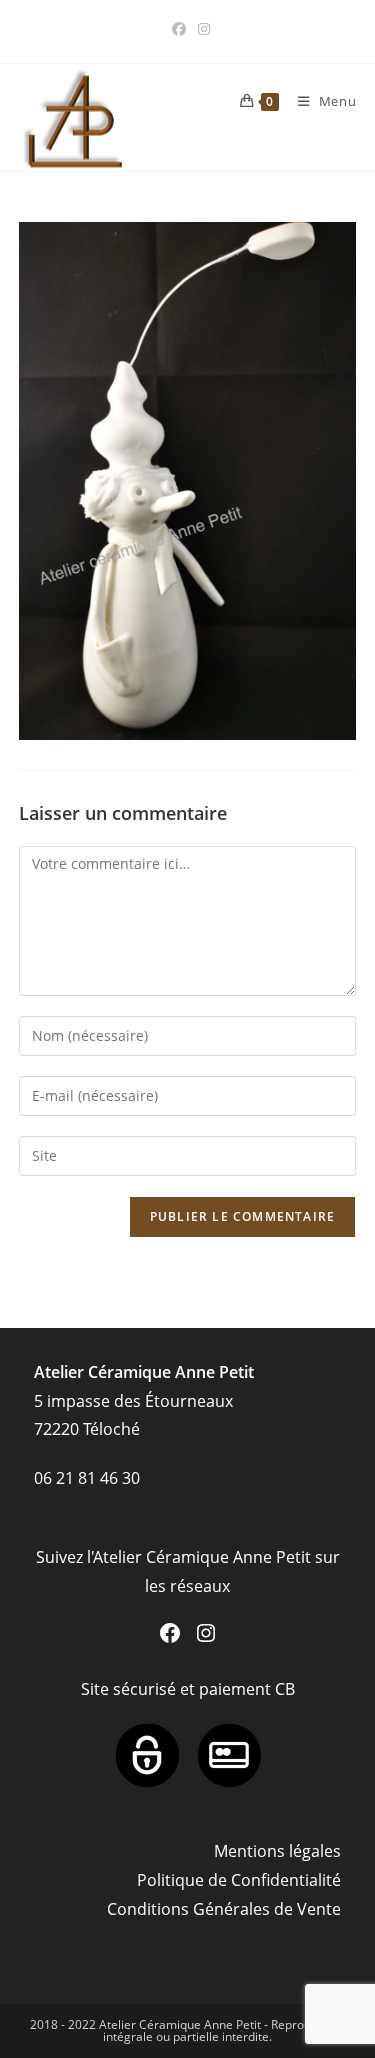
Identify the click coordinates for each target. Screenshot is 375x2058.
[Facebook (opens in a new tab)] (179, 29)
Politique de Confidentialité (239, 1880)
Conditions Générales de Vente (224, 1909)
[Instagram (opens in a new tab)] (201, 29)
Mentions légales (277, 1851)
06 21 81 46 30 (87, 1478)
